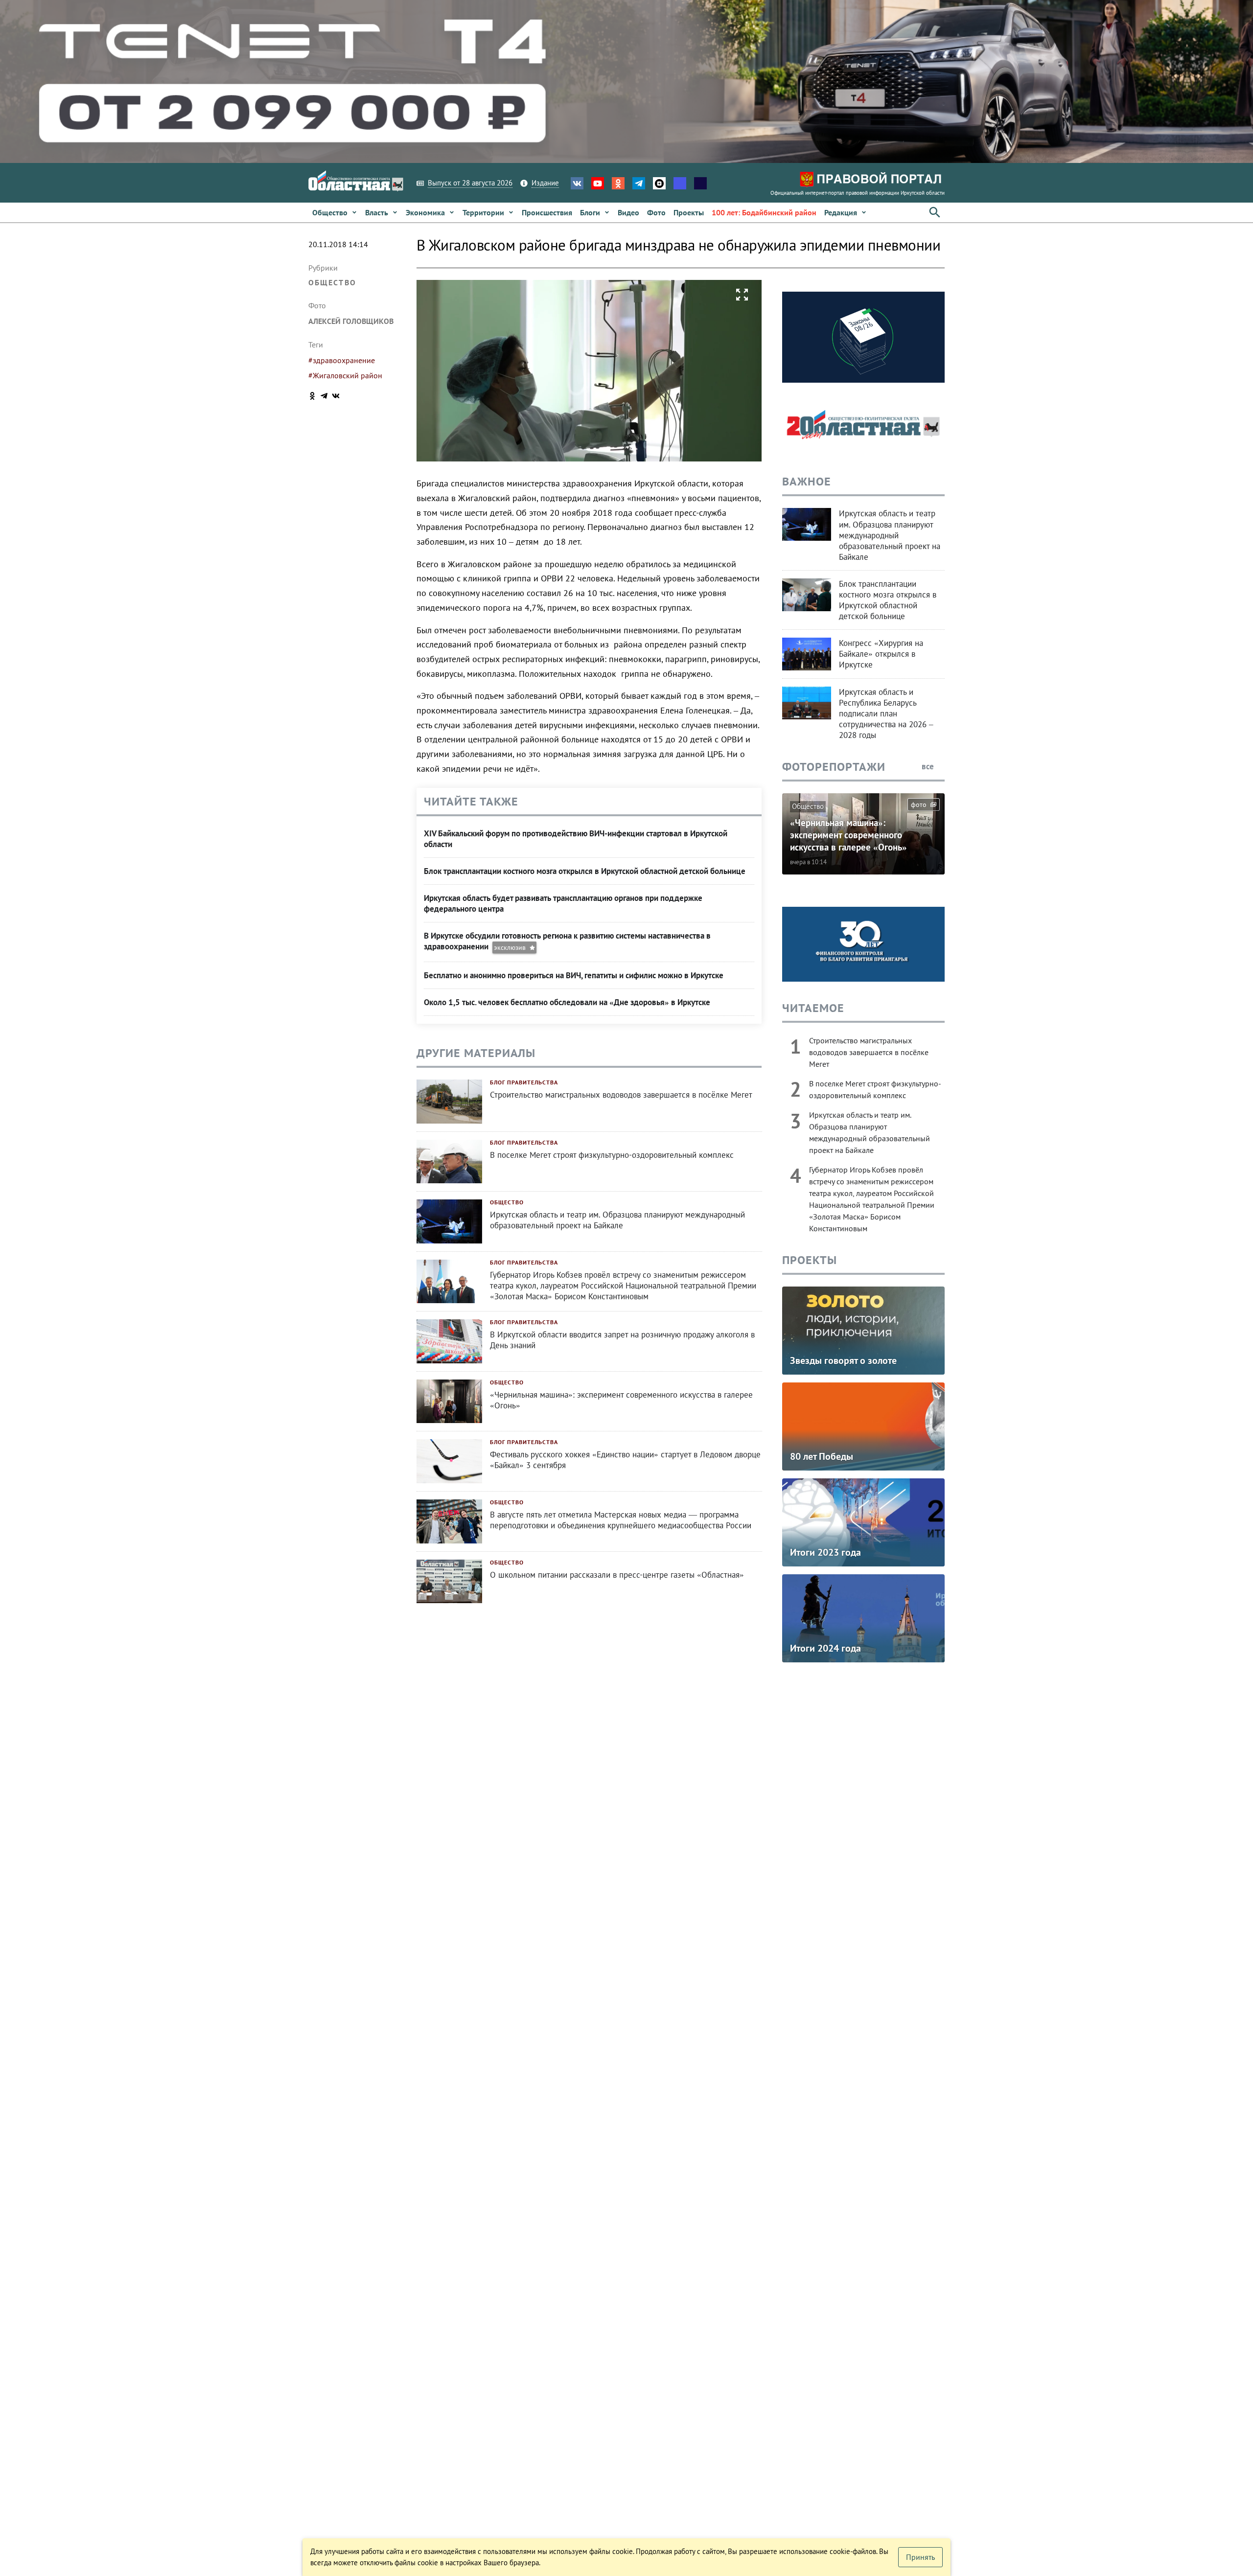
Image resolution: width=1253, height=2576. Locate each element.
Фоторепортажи (834, 767)
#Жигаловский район (345, 375)
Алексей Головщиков (351, 321)
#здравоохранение (342, 360)
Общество (332, 282)
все (929, 766)
